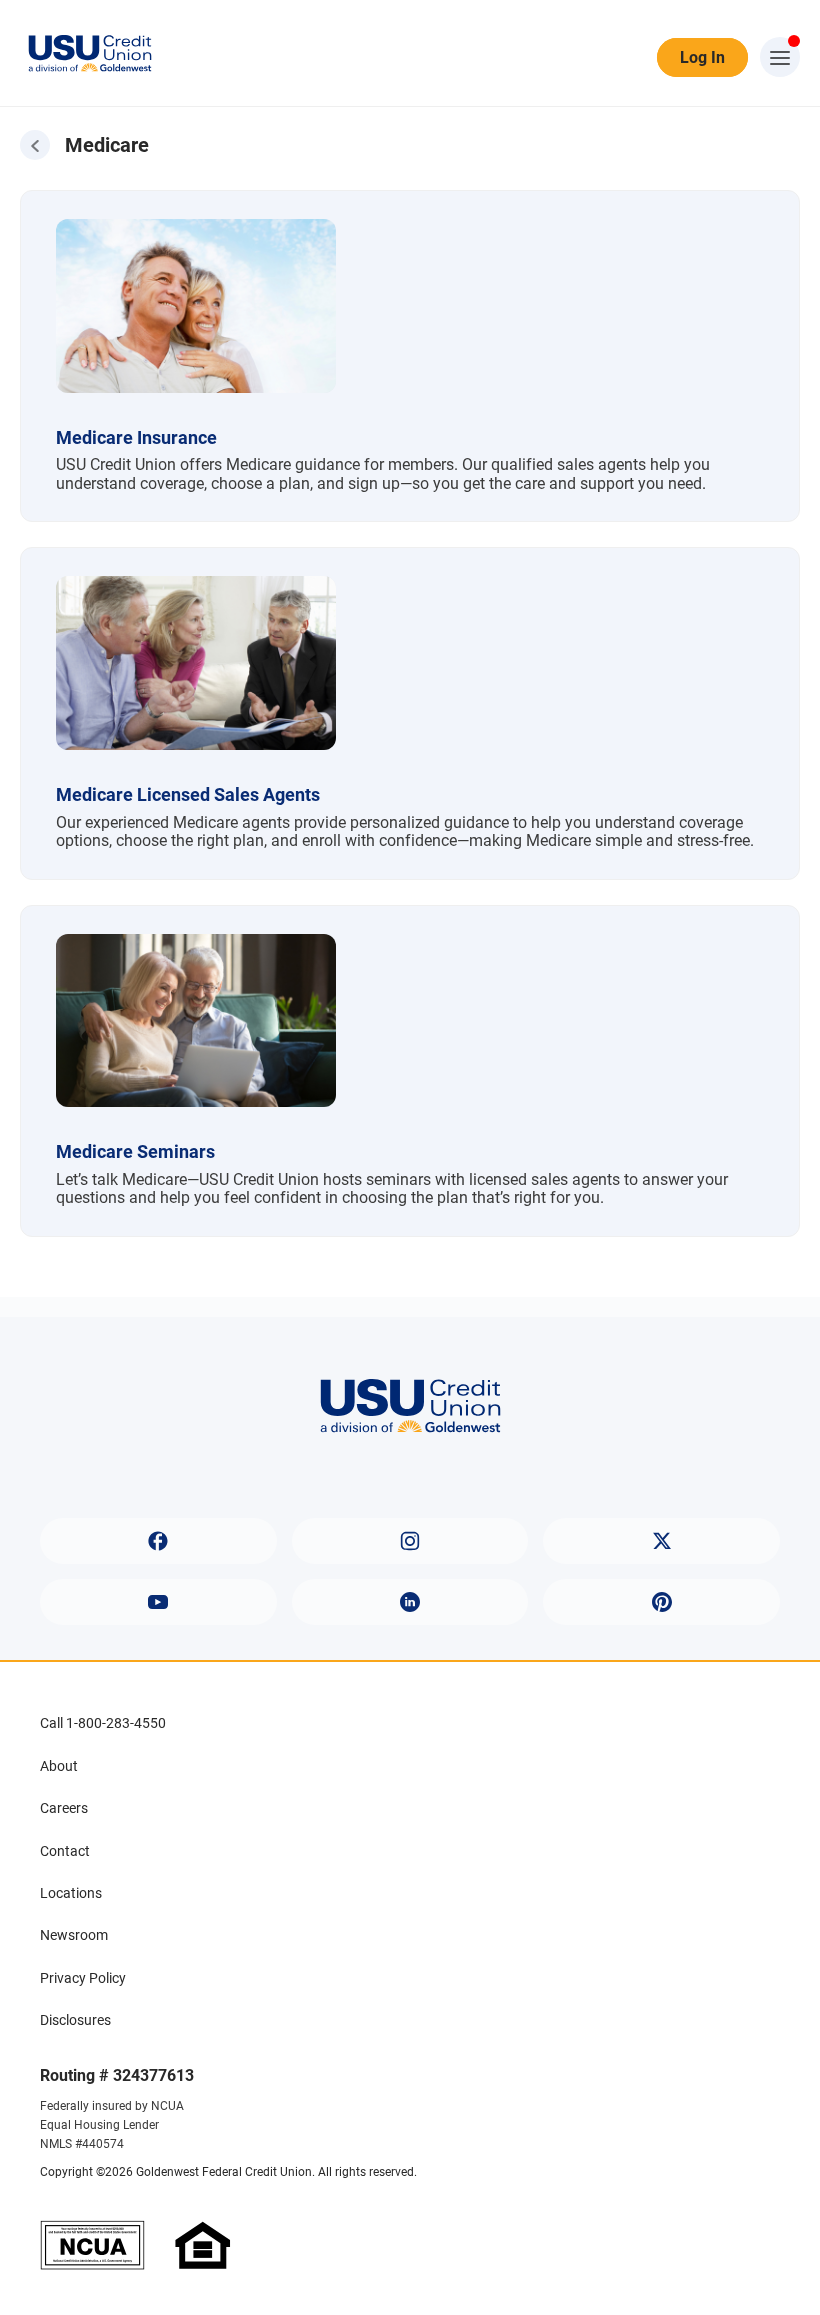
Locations (71, 1893)
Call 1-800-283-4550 (103, 1723)
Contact (65, 1851)
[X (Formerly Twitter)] (661, 1541)
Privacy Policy (83, 1978)
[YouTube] (158, 1602)
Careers (64, 1808)
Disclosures (75, 2020)
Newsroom (74, 1935)
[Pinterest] (661, 1602)
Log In (702, 57)
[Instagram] (410, 1541)
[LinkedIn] (410, 1602)
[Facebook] (158, 1541)
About (59, 1766)
